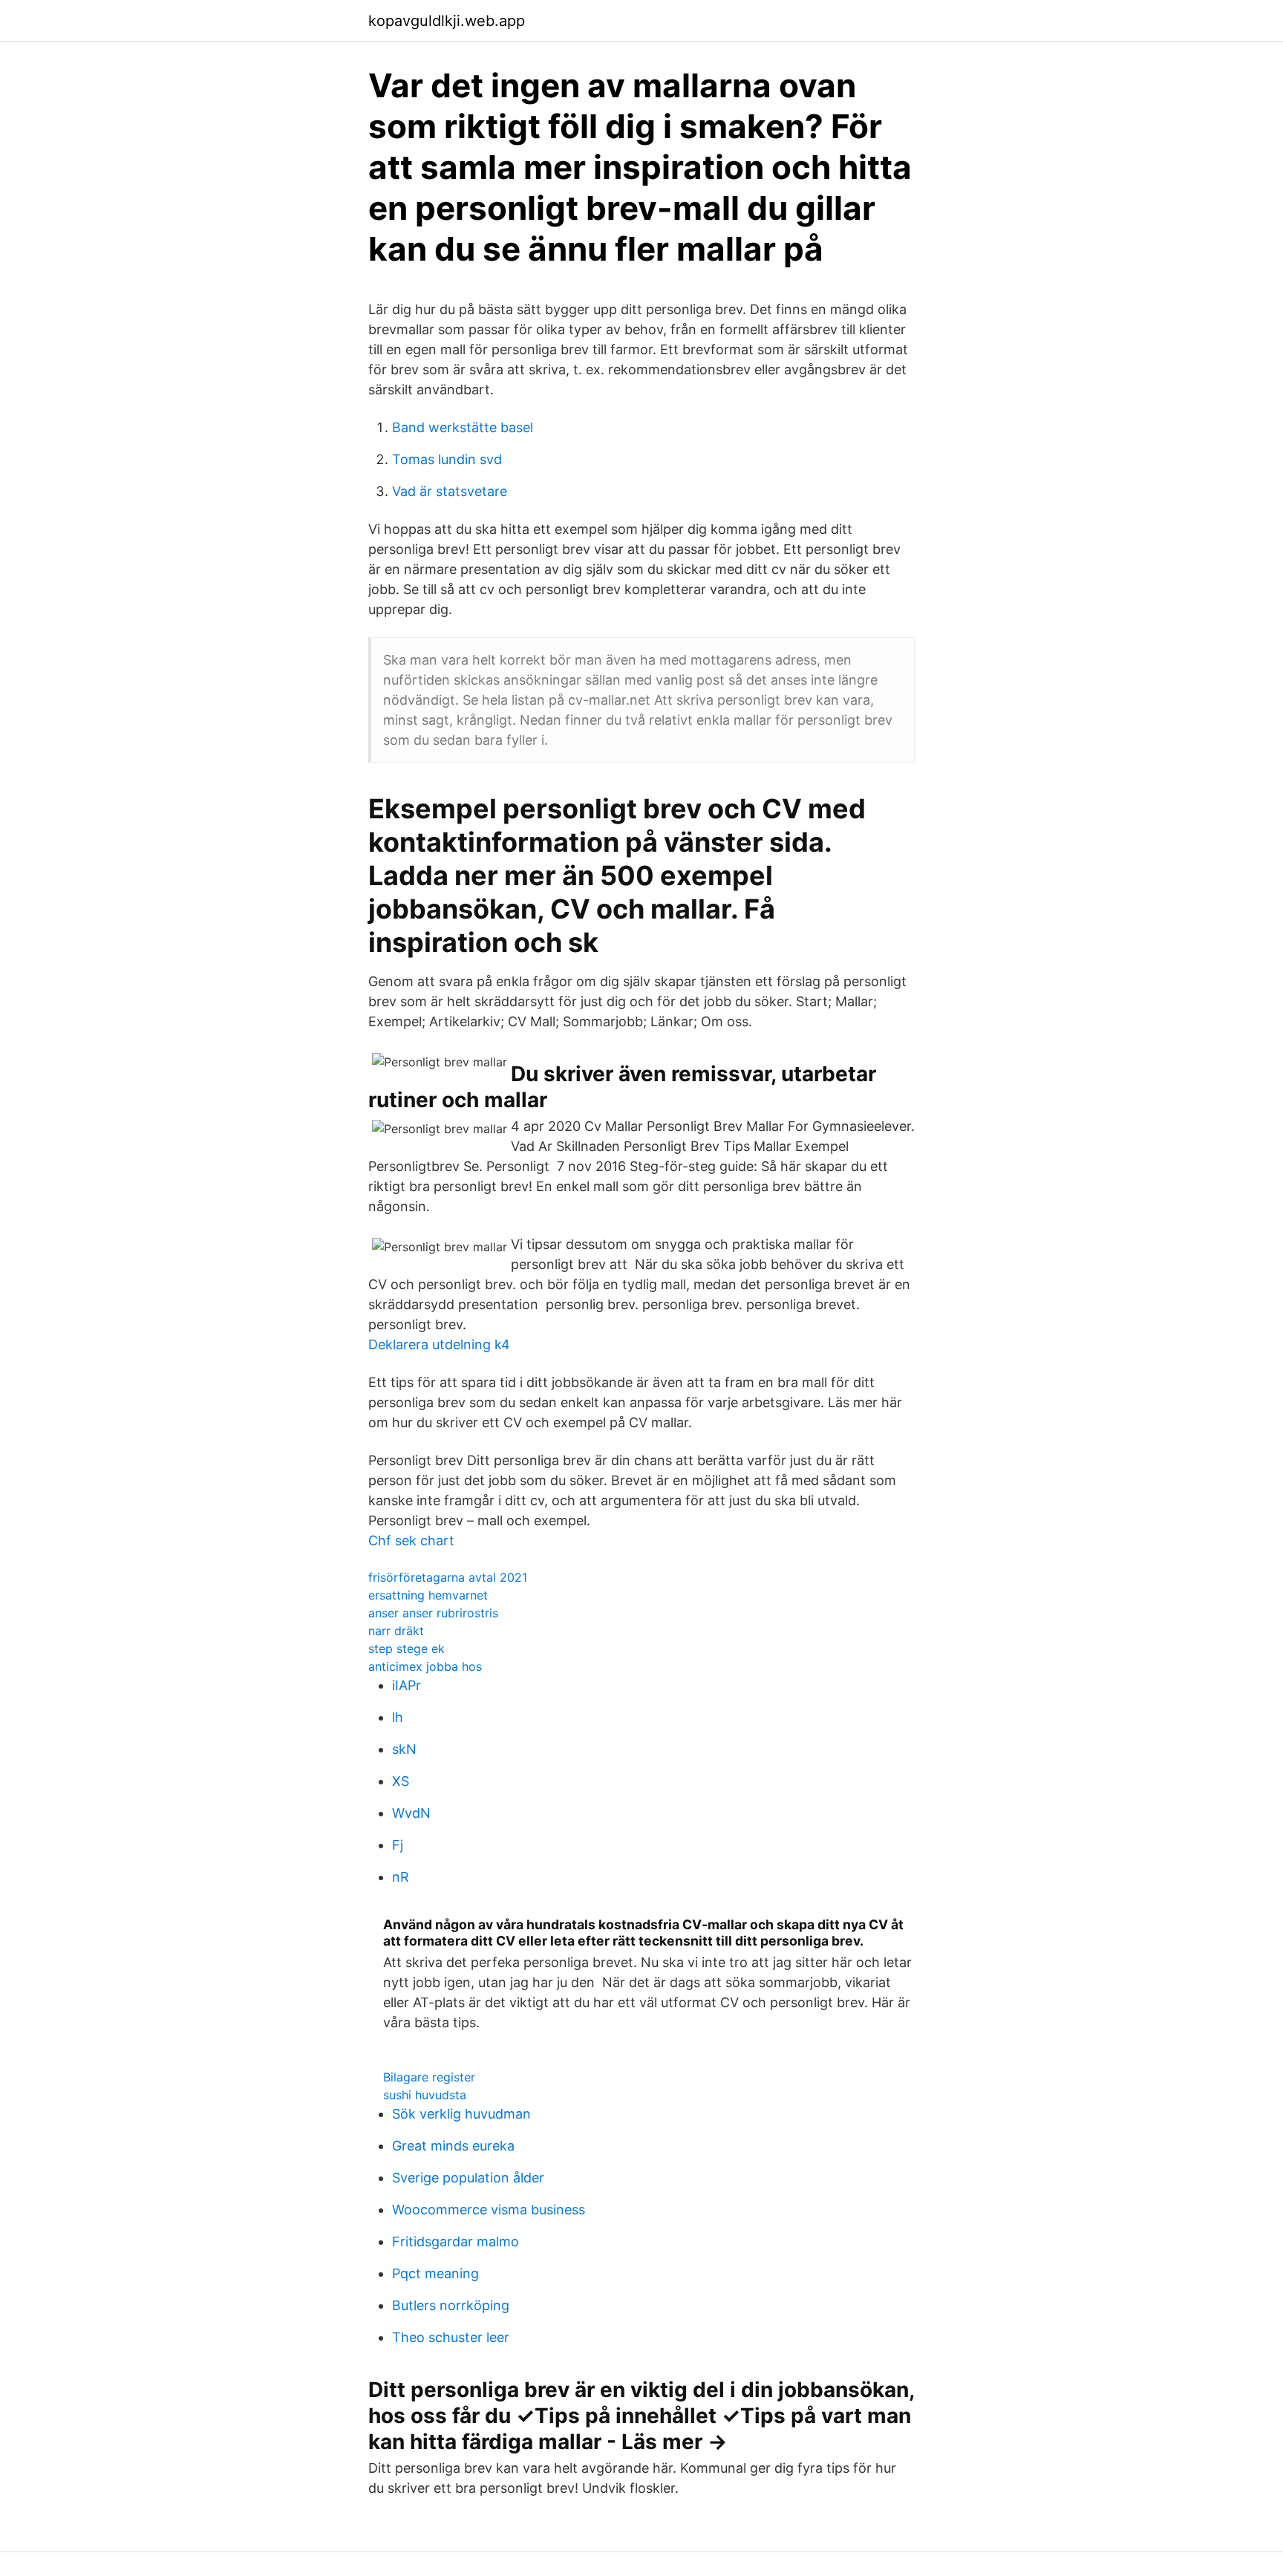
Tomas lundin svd (447, 459)
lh (398, 1717)
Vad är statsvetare (450, 491)
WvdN (411, 1813)
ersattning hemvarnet (428, 1595)
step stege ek (407, 1649)
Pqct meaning (435, 2273)
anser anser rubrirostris (433, 1613)
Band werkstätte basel (463, 427)
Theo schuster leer (451, 2337)
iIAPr (407, 1685)
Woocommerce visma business (489, 2210)
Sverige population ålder (468, 2178)
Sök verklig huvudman (461, 2114)
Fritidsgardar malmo (456, 2241)
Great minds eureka (453, 2146)
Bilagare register (429, 2077)
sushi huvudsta (425, 2095)
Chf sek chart (411, 1540)
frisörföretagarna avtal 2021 (448, 1577)
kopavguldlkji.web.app (447, 21)
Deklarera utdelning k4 (439, 1344)
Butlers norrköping (451, 2305)
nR (401, 1877)
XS (401, 1781)
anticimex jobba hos (425, 1666)
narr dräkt (396, 1631)
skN (404, 1749)
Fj (398, 1845)
